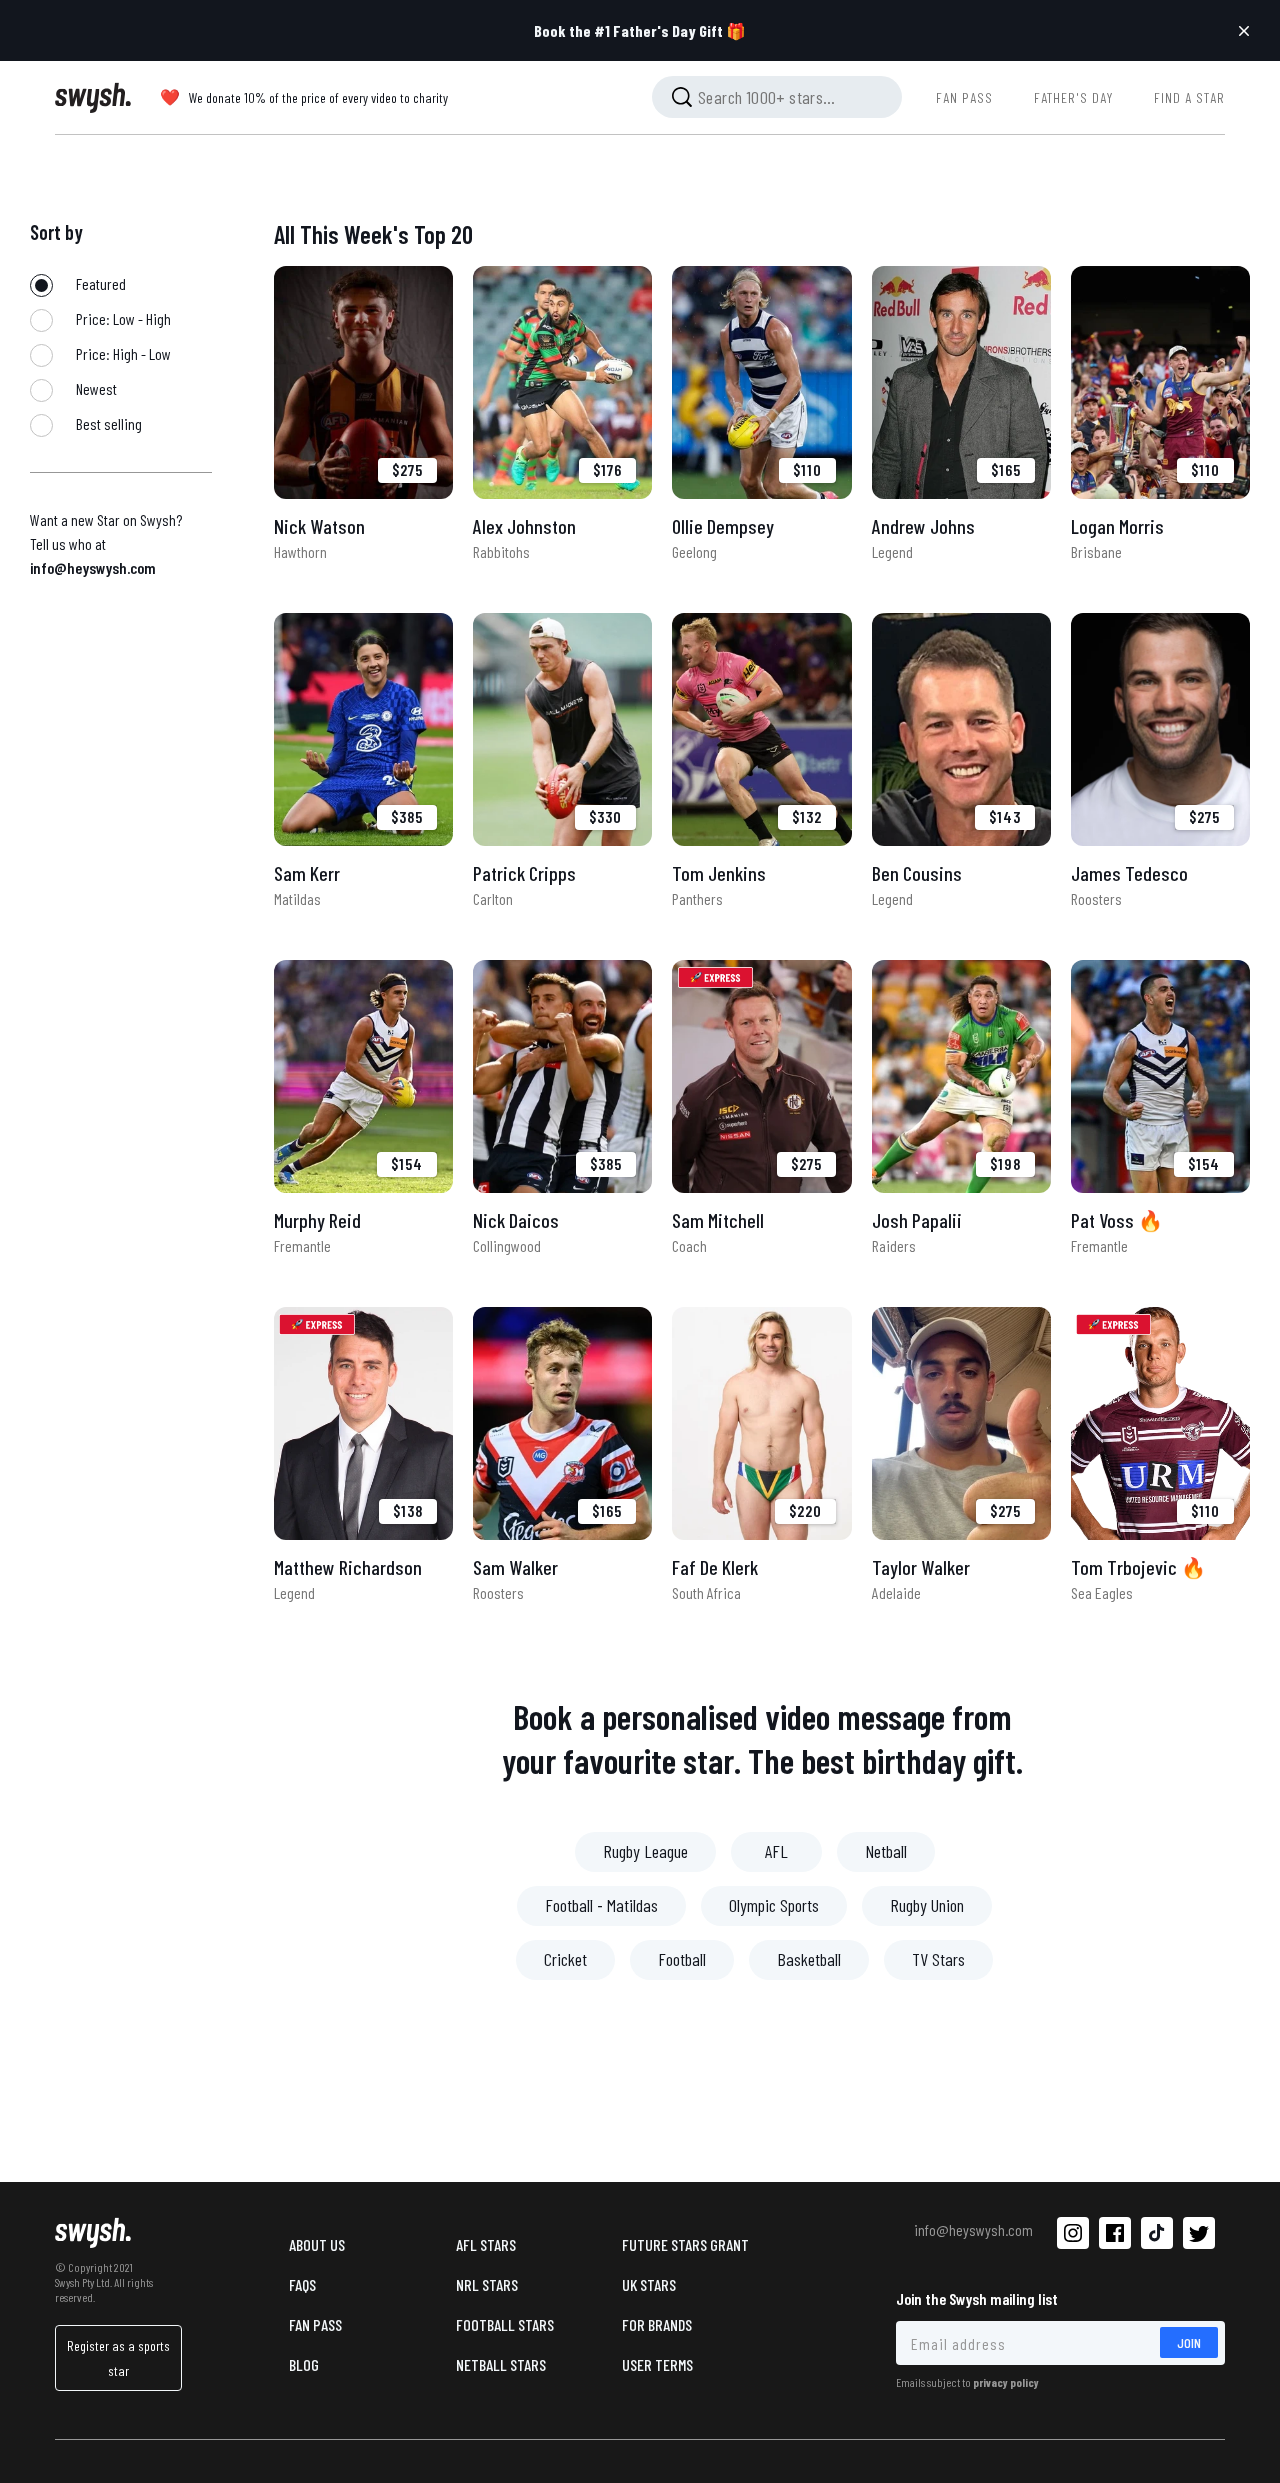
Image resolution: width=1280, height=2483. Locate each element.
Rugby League (645, 1851)
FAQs (302, 2284)
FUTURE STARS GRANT (685, 2244)
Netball (886, 1851)
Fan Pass (315, 2324)
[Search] (682, 97)
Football (682, 1959)
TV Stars (938, 1959)
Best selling (107, 423)
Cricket (565, 1959)
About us (317, 2244)
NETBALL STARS (501, 2364)
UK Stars (649, 2284)
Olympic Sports (774, 1905)
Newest (95, 388)
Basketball (809, 1959)
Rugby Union (927, 1905)
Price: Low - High (122, 318)
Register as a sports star (118, 2358)
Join (1189, 2342)
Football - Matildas (601, 1905)
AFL (776, 1851)
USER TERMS (657, 2364)
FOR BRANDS (657, 2324)
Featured (99, 283)
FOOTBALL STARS (505, 2324)
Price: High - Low (122, 353)
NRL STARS (487, 2284)
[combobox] (777, 97)
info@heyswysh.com (93, 567)
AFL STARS (486, 2244)
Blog (304, 2364)
